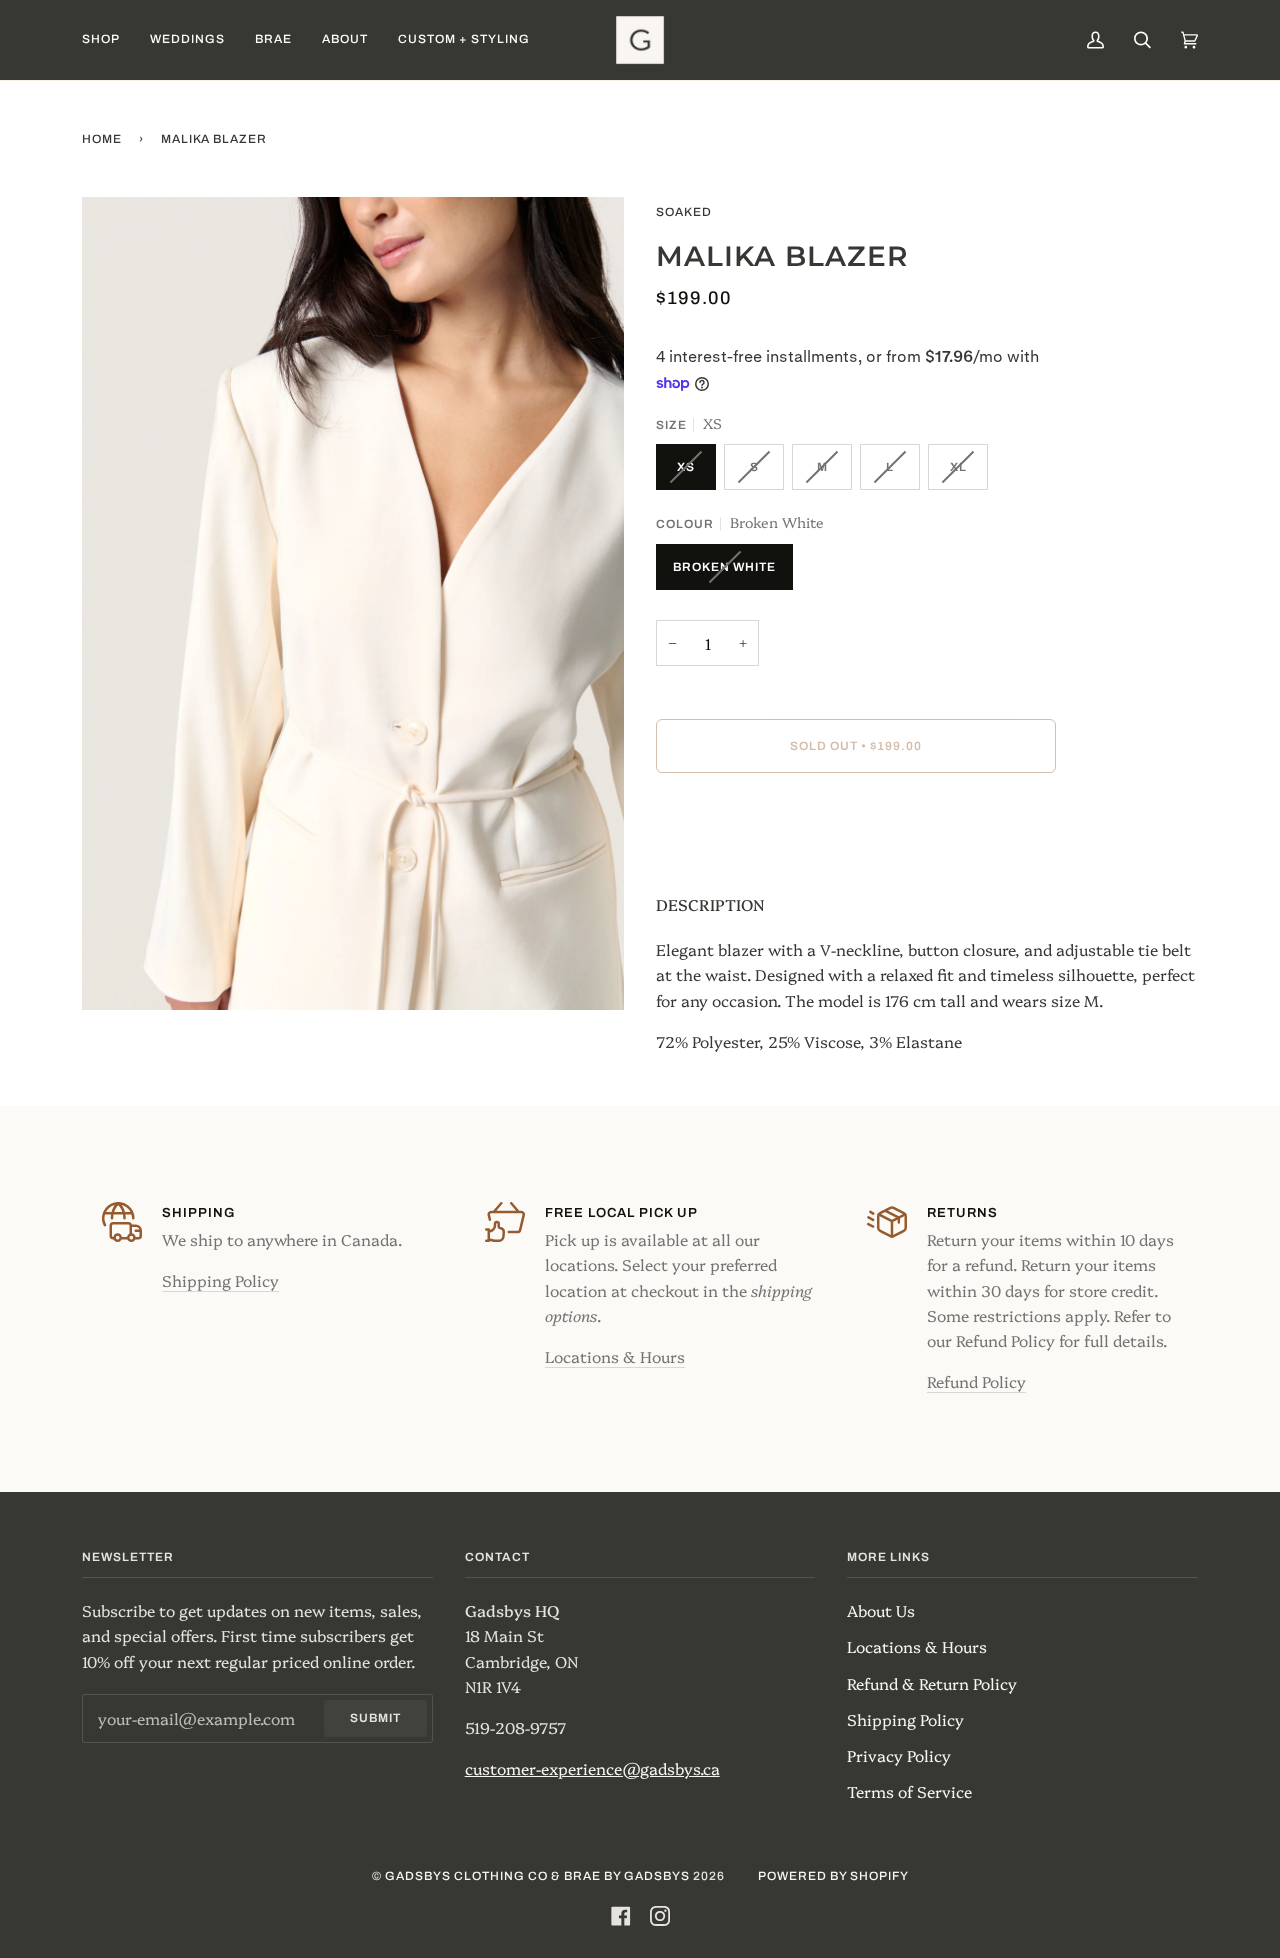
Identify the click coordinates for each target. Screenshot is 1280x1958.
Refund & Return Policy (932, 1683)
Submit (375, 1718)
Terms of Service (909, 1791)
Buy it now (856, 830)
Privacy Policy (899, 1755)
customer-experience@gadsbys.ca (592, 1768)
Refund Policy (976, 1381)
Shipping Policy (220, 1280)
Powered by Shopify (833, 1876)
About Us (881, 1610)
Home (102, 139)
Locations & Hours (615, 1356)
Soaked (684, 212)
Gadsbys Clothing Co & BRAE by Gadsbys (537, 1876)
